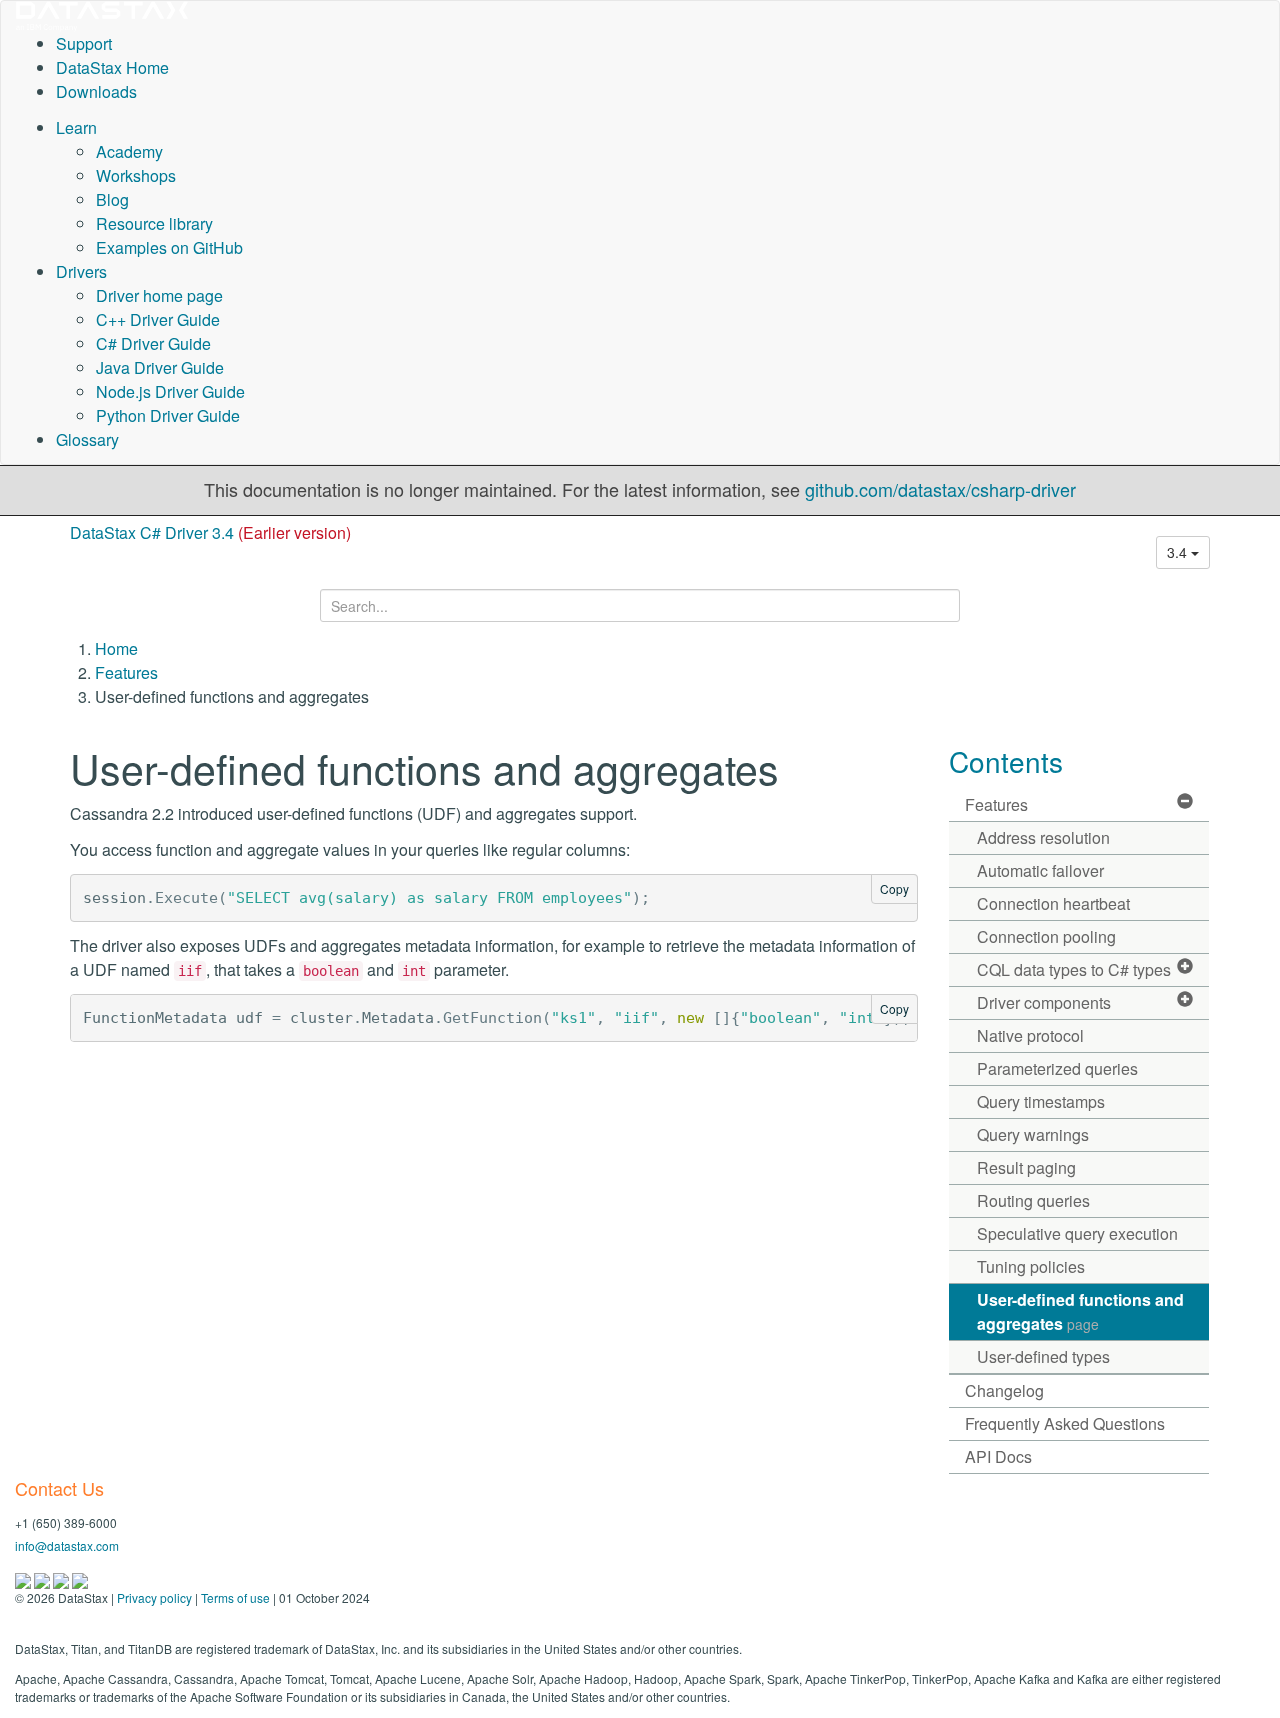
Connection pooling (1046, 936)
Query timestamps (1041, 1101)
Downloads (96, 91)
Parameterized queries (1057, 1068)
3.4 (1179, 552)
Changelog (1004, 1390)
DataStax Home (112, 67)
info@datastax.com (67, 1545)
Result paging (1026, 1167)
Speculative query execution (1077, 1233)
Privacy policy (154, 1597)
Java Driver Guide (160, 367)
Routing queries (1033, 1200)
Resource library (154, 223)
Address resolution (1043, 837)
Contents (1006, 761)
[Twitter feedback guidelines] (62, 1578)
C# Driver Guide (153, 343)
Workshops (136, 175)
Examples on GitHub (169, 247)
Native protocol (1030, 1035)
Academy (129, 151)
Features (126, 672)
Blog (112, 199)
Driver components (1044, 1002)
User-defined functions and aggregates (1080, 1311)
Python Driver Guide (168, 415)
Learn (76, 127)
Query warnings (1033, 1134)
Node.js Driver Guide (170, 391)
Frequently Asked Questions (1065, 1423)
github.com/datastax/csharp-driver (940, 489)
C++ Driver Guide (158, 319)
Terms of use (235, 1597)
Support (84, 43)
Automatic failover (1040, 870)
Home (116, 648)
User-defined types (1043, 1356)
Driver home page (159, 295)
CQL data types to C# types (1074, 969)
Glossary (87, 439)
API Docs (998, 1456)
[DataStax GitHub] (80, 1578)
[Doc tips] (43, 1578)
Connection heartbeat (1053, 903)
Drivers (81, 271)
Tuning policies (1031, 1266)
